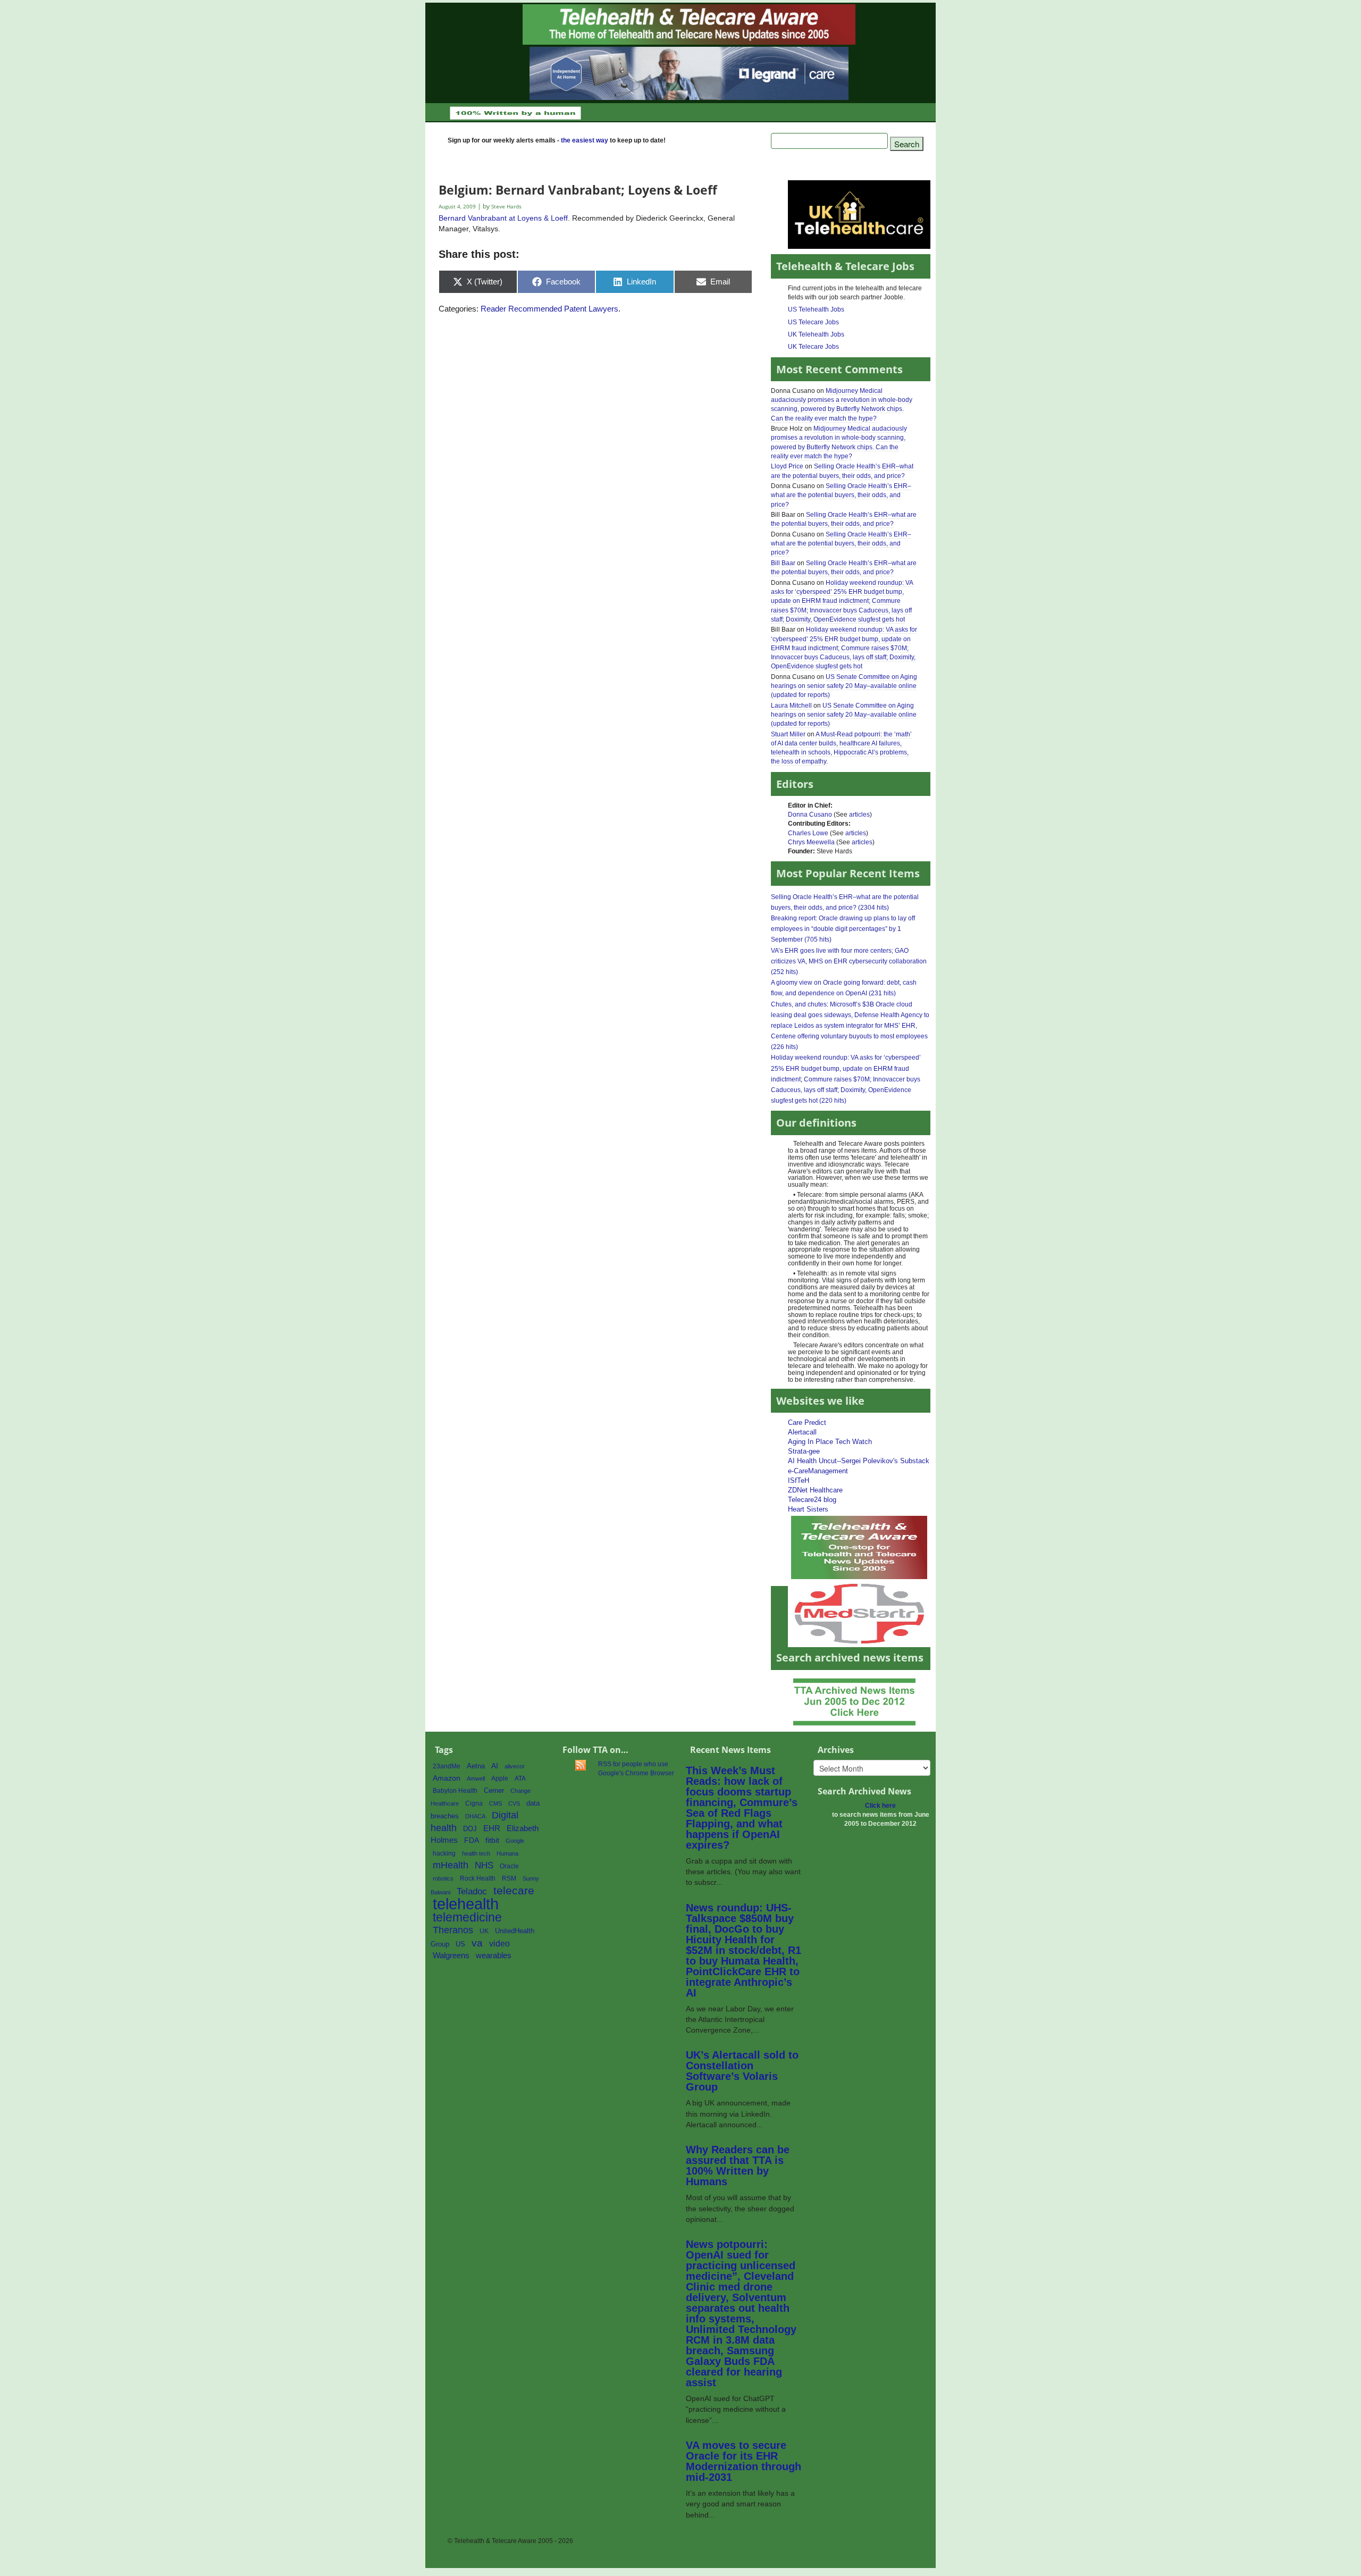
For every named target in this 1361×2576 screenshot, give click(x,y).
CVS (514, 1803)
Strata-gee (804, 1451)
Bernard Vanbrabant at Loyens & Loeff (503, 218)
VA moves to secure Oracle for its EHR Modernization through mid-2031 (743, 2461)
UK (484, 1931)
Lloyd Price (787, 466)
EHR (492, 1828)
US (460, 1944)
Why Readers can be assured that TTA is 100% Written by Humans (738, 2166)
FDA (472, 1840)
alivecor (515, 1766)
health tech (476, 1853)
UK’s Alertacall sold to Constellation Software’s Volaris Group (742, 2071)
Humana (507, 1853)
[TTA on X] (859, 1547)
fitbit (492, 1840)
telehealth (466, 1904)
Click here (880, 1806)
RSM (509, 1878)
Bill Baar (783, 563)
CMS (495, 1803)
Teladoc (472, 1891)
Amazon (447, 1778)
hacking (444, 1853)
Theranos (453, 1930)
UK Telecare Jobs (813, 347)
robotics (443, 1878)
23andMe (447, 1766)
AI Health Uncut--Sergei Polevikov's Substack (859, 1461)
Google (515, 1841)
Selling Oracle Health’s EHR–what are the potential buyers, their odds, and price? (841, 495)
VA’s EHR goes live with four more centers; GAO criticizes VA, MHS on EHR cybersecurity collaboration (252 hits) (849, 961)
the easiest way (585, 140)
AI (495, 1766)
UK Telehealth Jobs (816, 334)
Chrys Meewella (811, 842)
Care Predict (807, 1423)
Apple (500, 1778)
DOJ (470, 1829)
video (499, 1944)
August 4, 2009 (458, 207)
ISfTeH (799, 1480)
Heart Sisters (808, 1509)
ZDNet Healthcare (815, 1490)
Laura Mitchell (791, 706)
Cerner (494, 1790)
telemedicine (467, 1918)
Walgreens (451, 1956)
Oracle (509, 1866)
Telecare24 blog (812, 1500)
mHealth (451, 1865)
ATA (520, 1778)
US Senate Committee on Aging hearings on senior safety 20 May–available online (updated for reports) (844, 686)
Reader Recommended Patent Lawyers (549, 309)
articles (859, 815)
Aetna (476, 1766)
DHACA (475, 1816)
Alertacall (802, 1432)
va (477, 1943)
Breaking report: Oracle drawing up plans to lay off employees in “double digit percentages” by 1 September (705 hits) (843, 929)
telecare (514, 1890)
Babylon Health (455, 1791)
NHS (484, 1865)
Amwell (476, 1778)
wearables (494, 1955)
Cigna (474, 1803)
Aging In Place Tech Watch (830, 1442)
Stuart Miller (788, 734)
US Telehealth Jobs (816, 309)
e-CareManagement (818, 1471)
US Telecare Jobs (813, 322)
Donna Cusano (810, 815)
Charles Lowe (808, 833)
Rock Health (478, 1878)
